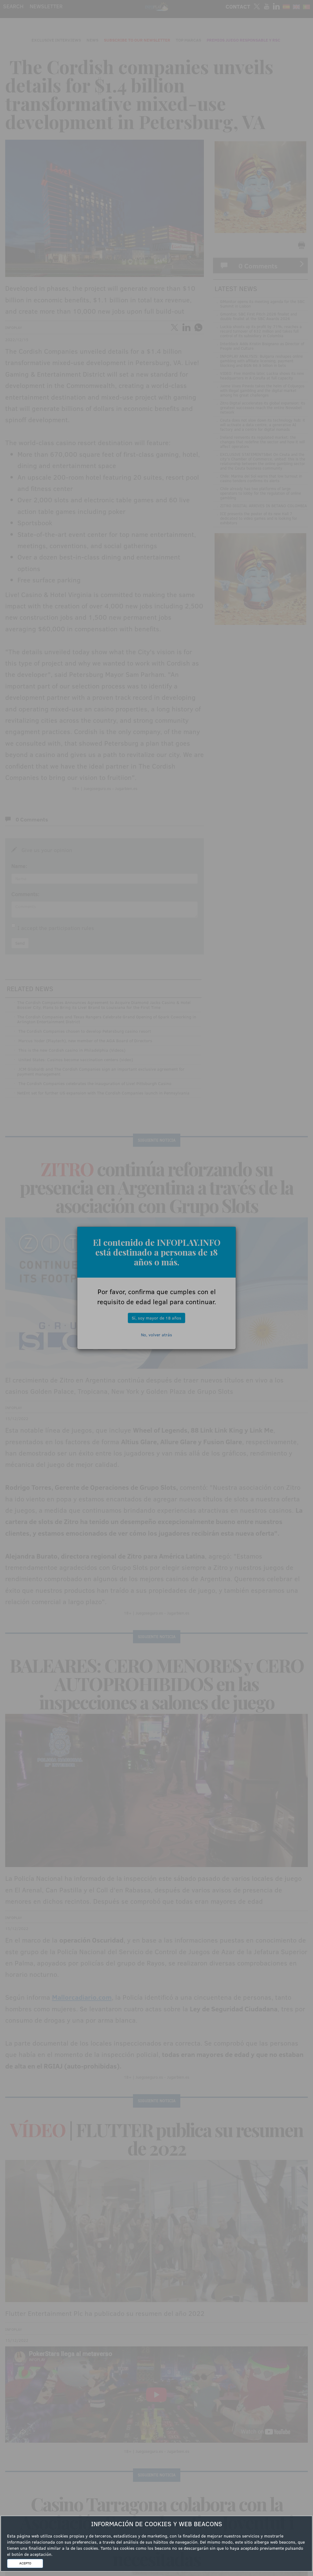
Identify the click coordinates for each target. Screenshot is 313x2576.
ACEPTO (25, 2563)
